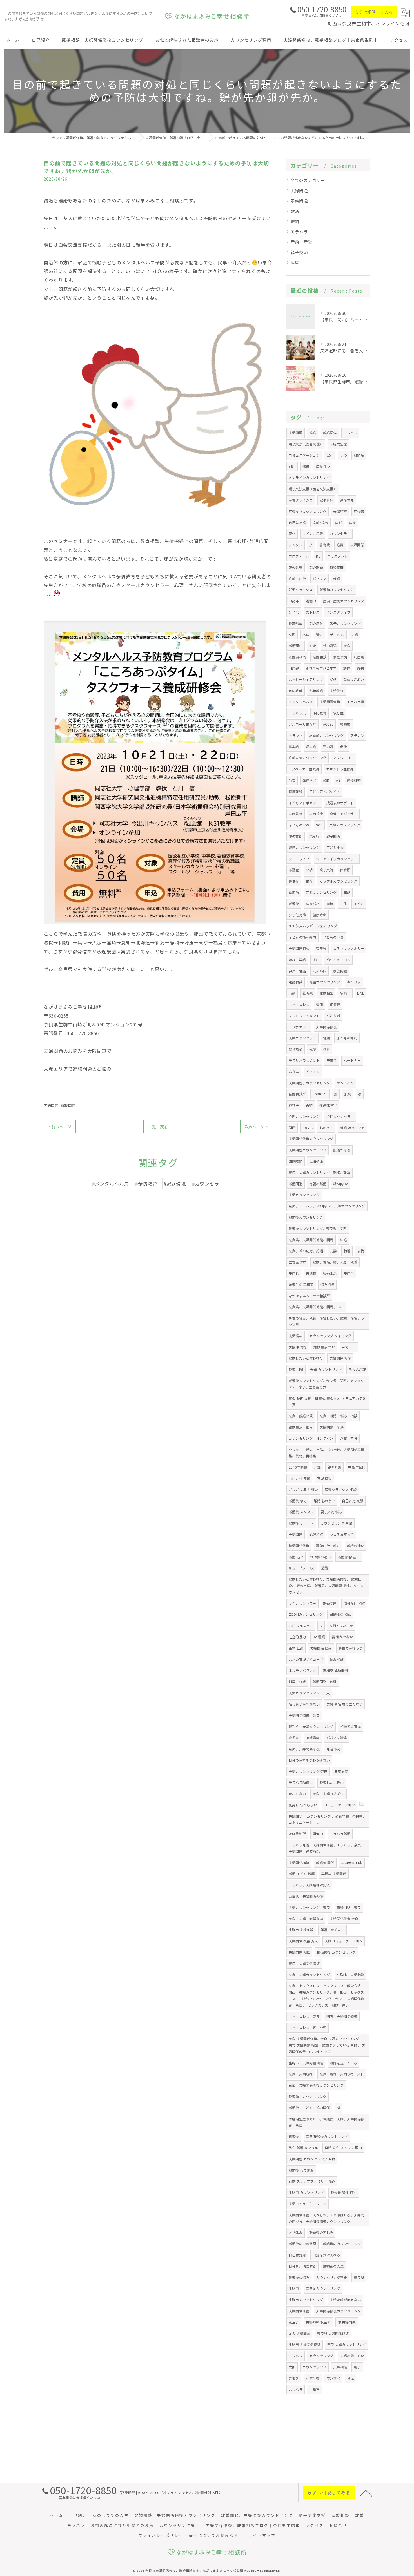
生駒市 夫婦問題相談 (306, 2063)
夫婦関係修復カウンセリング (311, 1139)
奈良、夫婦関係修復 (304, 1749)
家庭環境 (340, 657)
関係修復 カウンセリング (336, 1952)
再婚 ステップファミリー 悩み (312, 2181)
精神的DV (340, 1184)
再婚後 (294, 2136)
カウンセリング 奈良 (336, 1523)
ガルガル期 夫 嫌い (303, 1489)
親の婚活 (330, 646)
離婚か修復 (342, 1150)
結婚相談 (320, 657)
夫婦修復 (337, 691)
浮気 (319, 635)
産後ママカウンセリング (308, 511)
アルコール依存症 (302, 724)
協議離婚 (296, 791)
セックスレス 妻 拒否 (308, 2027)
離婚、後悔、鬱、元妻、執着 (335, 1262)
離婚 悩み (334, 1749)
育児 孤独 (324, 1478)
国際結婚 (296, 1161)
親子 (357, 2367)
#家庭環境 (175, 1184)
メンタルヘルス (301, 702)
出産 (330, 455)
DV (318, 556)
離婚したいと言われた (306, 1358)
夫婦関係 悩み (321, 1648)
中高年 (294, 601)
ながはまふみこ (301, 1625)
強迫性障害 (328, 1105)
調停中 (318, 1834)
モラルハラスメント (304, 1060)
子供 (343, 903)
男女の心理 (357, 1369)
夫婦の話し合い (352, 2356)
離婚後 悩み (298, 1501)
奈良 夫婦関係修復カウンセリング (316, 2085)
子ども (359, 903)
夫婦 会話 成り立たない (344, 1704)
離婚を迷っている (343, 2063)
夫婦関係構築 (299, 1863)
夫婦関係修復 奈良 (344, 1919)
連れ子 (294, 1105)
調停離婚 (354, 780)
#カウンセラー (208, 1184)
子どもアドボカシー (304, 803)
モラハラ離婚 (340, 1834)
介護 (317, 1467)
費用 (319, 1004)
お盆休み (296, 2232)
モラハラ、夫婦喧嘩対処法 (309, 1885)
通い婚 (328, 747)
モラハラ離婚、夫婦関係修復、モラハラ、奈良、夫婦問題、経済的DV (326, 1848)
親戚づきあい (354, 679)
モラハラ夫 (297, 713)
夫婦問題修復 (330, 702)
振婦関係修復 (299, 1546)
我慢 (313, 1049)
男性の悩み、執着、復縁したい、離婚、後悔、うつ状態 (326, 1321)
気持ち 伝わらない (303, 1805)
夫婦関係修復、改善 (304, 1715)
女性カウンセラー (302, 1603)
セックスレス (299, 1004)
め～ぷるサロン (338, 960)
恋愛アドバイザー (344, 814)
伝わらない (297, 1794)
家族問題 (68, 1105)
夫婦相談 (340, 2367)
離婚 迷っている (352, 1128)
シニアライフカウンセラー (337, 859)
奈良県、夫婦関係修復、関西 (311, 1240)
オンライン (345, 1083)
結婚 (344, 1240)
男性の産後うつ (350, 1648)
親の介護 (334, 1467)
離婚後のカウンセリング (342, 2244)
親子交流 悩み (331, 1512)
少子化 (294, 612)
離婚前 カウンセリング (308, 2096)
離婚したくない (332, 1930)
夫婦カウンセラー (302, 1038)
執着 (347, 1251)
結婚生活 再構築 (301, 1284)
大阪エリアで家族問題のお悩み (78, 1069)
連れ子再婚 (297, 960)
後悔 (360, 1251)
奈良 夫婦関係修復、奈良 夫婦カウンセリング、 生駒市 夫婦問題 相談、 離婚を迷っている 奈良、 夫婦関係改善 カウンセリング (328, 2045)
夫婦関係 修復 (340, 1358)
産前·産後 (320, 522)
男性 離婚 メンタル (303, 2148)
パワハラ (296, 2389)
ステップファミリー (349, 948)
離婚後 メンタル (301, 1512)
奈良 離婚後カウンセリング (327, 2136)
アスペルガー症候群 (304, 769)
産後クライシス (301, 500)
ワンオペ (333, 2378)
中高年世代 (357, 1467)
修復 (306, 466)
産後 (352, 522)
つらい (308, 1128)
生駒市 (294, 2288)
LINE (361, 993)
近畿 (325, 1568)
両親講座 (313, 1738)
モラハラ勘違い (301, 1782)
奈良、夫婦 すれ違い (329, 1794)
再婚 (309, 1105)
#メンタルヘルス (111, 1184)
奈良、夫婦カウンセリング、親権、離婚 (320, 1172)
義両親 (308, 993)
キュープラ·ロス (302, 1568)
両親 (292, 993)
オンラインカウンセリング (309, 477)
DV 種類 (319, 1637)
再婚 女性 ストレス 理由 (343, 2148)
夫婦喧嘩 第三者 (318, 2322)
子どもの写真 (333, 937)
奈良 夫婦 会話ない (306, 1919)
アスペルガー (343, 758)
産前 (339, 522)
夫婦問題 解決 (332, 1427)
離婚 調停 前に (349, 1557)
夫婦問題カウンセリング (308, 1150)
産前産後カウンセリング (308, 758)
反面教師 (296, 691)
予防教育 (320, 713)
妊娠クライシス (301, 590)
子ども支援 (335, 847)
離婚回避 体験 (325, 1682)
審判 (360, 668)
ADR (333, 679)
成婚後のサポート (340, 803)
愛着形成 (296, 623)
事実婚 (294, 747)
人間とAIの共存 (341, 1625)
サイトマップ (262, 2535)
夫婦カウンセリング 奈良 (308, 1771)
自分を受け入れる (326, 2255)
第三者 (294, 2322)
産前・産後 (301, 242)
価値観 (335, 1004)
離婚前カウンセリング (337, 590)
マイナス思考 (313, 533)
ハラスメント (338, 556)
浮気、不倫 (349, 1438)
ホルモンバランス (302, 1670)
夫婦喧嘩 (340, 511)
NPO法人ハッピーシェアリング (313, 926)
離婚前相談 (297, 657)
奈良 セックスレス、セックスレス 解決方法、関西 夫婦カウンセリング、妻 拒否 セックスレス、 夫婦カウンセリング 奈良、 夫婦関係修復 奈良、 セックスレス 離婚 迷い (327, 1995)
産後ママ (347, 500)
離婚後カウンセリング (306, 1217)
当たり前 (354, 982)
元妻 (333, 1251)
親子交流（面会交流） (306, 444)
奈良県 (321, 948)
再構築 (311, 1273)
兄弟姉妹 (320, 971)
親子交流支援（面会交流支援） (313, 489)
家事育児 (327, 500)
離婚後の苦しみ (321, 2232)
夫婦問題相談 (299, 948)
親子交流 (299, 252)
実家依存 (341, 1771)
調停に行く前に (328, 1546)
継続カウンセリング (304, 847)
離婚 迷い (296, 1557)
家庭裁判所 (297, 1834)
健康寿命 (320, 915)
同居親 (294, 668)
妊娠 (337, 579)
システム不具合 (342, 1534)
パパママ (320, 579)
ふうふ (294, 1072)
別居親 (359, 657)
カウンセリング (321, 2356)
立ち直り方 (297, 1262)
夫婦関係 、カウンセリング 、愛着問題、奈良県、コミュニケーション (327, 1819)
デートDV (337, 635)
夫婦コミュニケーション (344, 1941)
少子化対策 (297, 915)
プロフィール (299, 556)
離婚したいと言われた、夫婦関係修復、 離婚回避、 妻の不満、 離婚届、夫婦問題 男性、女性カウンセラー (326, 1586)
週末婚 (311, 747)
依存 (309, 881)
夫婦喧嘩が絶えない (345, 2300)
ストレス (313, 612)
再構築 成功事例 (336, 1670)
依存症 (338, 713)
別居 (292, 466)
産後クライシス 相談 (341, 1489)
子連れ (294, 1273)
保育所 (345, 870)
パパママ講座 (337, 1738)
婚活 (295, 211)
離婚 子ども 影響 (302, 1874)
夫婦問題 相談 (299, 1952)
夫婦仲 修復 (298, 1347)
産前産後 (313, 2378)
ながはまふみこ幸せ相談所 (309, 1296)
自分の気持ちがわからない (309, 1760)
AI (321, 1625)
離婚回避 (296, 1184)
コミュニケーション (304, 455)
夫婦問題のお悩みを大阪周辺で (78, 1051)
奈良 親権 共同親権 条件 (342, 2074)
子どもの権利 (347, 1038)
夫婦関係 (357, 545)
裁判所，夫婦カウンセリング (311, 1726)
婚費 (340, 545)
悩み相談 (327, 1284)
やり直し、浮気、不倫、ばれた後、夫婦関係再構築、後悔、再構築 (326, 1453)
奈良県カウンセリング (323, 2288)
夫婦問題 (51, 1105)
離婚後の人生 (333, 2266)
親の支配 (296, 836)
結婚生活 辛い (324, 1347)
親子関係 (333, 836)
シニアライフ (299, 859)
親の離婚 (316, 567)
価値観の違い (320, 1557)
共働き (294, 2378)
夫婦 (355, 635)
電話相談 (296, 982)
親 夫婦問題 (347, 2322)
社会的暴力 (297, 1637)
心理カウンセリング (304, 1116)
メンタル (296, 545)
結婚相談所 (297, 1094)
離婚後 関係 (325, 1863)
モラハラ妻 (356, 702)
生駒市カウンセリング (306, 2300)
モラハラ (299, 232)
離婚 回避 (296, 1369)
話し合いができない (304, 1704)
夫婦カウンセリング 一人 (309, 1693)
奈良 (347, 646)
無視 (348, 1094)
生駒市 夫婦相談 (301, 1930)
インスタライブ (338, 612)
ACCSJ (328, 724)
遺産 (316, 960)
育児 (350, 2378)
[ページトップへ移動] (366, 2493)
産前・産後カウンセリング (344, 601)
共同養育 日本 (352, 1863)
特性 (292, 780)
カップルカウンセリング (338, 881)
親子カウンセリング (345, 623)
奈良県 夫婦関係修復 (306, 1896)
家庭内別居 (338, 444)
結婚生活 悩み (301, 1427)
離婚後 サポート (301, 1523)
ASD (326, 780)
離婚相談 (326, 993)
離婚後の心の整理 (302, 2244)
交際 (292, 635)
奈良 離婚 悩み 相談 (339, 1416)
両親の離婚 (318, 1184)
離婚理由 (296, 646)
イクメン (313, 1072)
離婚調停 (330, 433)
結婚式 (345, 724)
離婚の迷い (356, 1546)
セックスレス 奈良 (304, 2016)
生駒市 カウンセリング (306, 2192)
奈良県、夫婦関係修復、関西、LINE (316, 1307)
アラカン (357, 735)
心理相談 (316, 1534)
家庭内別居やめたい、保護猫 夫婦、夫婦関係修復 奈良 (326, 2122)
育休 (292, 533)
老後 (343, 747)
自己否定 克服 (353, 1501)
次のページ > (256, 1127)
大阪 (292, 2367)
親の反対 (316, 623)
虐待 (330, 903)
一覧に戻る (158, 1127)
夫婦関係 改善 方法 (303, 1941)
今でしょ (349, 1347)
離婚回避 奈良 (349, 1907)
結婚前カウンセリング (326, 735)
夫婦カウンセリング (345, 825)
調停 (347, 668)
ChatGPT (320, 1094)
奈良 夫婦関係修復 (304, 1963)
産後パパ (313, 903)
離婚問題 (330, 1603)
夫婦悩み (296, 1336)
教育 (326, 1049)
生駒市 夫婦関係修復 (305, 2344)
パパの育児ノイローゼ (306, 1659)
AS (338, 780)
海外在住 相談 (354, 1603)
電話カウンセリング (325, 982)
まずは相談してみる (374, 12)
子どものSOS (299, 825)
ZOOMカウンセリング (306, 1614)
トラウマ (296, 735)
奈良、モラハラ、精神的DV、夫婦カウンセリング (327, 1206)
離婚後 (294, 903)
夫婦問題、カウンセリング (309, 1083)
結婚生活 (330, 1273)
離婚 (295, 221)
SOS (319, 825)
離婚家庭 (337, 567)
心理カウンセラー (340, 1116)
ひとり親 (333, 1016)
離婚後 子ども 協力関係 (309, 2108)
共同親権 (316, 814)
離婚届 (359, 455)
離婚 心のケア (324, 1501)
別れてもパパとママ (321, 668)
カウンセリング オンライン (311, 1438)
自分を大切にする (302, 2266)
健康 (295, 262)
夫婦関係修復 (326, 1027)
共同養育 (296, 814)
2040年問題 (298, 1467)
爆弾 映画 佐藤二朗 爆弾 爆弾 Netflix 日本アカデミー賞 (327, 1401)
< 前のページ (60, 1127)
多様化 (345, 993)
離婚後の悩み (299, 2277)
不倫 (306, 635)
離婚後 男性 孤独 (344, 2192)
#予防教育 (146, 1184)
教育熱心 (296, 1049)
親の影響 (296, 567)
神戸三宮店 (297, 971)
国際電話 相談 (340, 1614)
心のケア (326, 1128)
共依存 (294, 881)
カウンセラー (340, 533)
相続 (309, 870)
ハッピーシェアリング (306, 679)
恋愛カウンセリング (321, 892)
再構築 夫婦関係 (334, 1874)
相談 (347, 892)
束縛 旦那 (296, 1648)
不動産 (294, 870)
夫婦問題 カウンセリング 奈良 (312, 2159)
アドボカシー (299, 1027)
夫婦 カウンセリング (326, 1369)
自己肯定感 (297, 522)
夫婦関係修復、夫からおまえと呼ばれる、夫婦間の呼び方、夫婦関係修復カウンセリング (326, 2218)
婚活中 (311, 601)
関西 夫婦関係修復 (342, 2016)
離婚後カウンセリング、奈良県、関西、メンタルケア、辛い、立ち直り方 (326, 1384)
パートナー (352, 1060)
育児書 (294, 1738)
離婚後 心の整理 (301, 2170)
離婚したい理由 (332, 1782)
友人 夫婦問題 (299, 2333)
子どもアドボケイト (325, 791)
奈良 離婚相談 (301, 1416)
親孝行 (314, 836)
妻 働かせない (342, 1637)
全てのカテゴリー (308, 180)
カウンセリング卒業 (331, 2277)
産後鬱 (359, 511)
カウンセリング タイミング (330, 1336)
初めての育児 (350, 1726)
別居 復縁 (297, 1682)
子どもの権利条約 (302, 937)
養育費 (325, 545)
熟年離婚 (316, 691)
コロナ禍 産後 (299, 1478)
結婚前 (294, 892)
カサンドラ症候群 (340, 769)
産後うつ (323, 466)
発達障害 (309, 780)
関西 (292, 1128)
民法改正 (316, 1161)
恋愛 (313, 646)
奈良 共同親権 (301, 2074)
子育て (332, 1060)
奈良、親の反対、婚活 (306, 1251)
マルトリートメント (304, 1016)
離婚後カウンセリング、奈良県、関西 (318, 1228)
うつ (344, 455)
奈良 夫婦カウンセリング (309, 1975)
